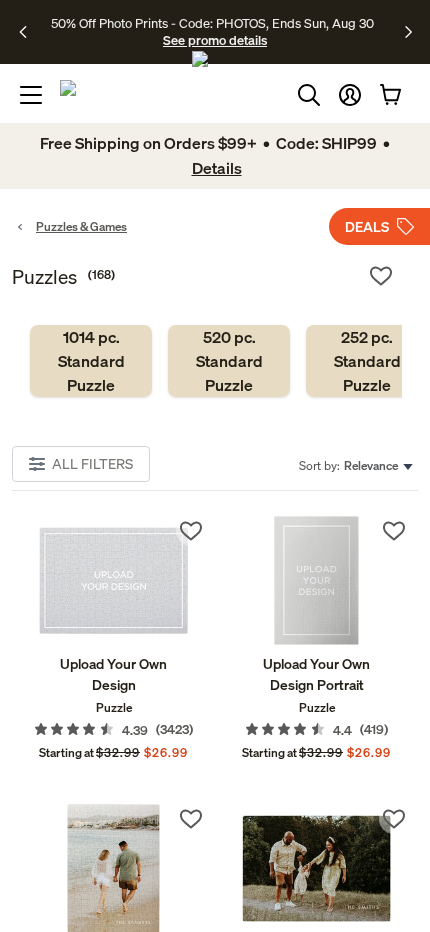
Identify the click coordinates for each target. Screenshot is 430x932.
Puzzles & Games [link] (81, 226)
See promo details (215, 40)
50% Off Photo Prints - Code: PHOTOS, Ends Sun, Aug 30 (212, 23)
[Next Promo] (408, 32)
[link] (91, 361)
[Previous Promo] (29, 32)
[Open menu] (31, 95)
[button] (350, 95)
